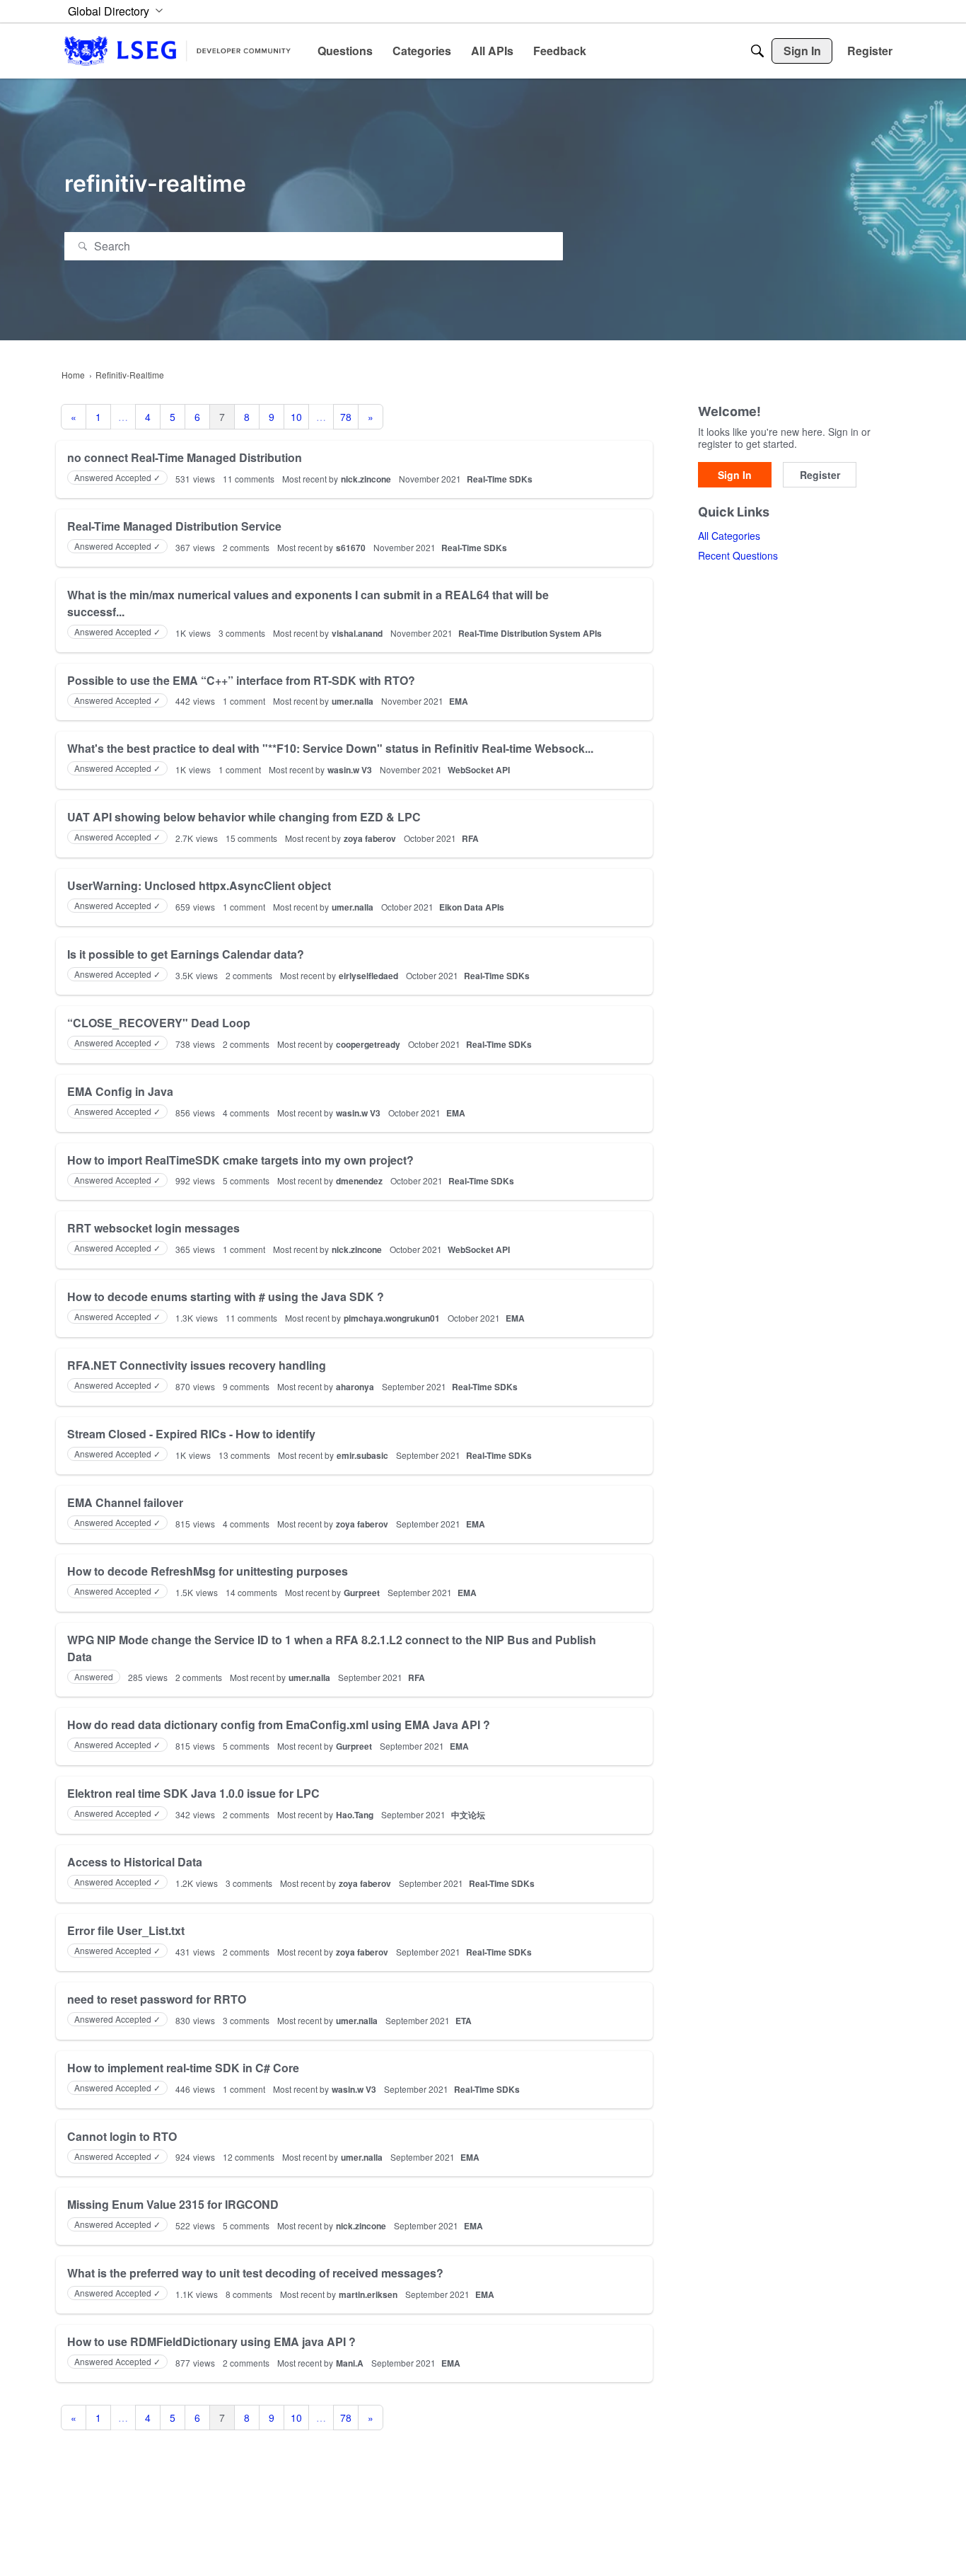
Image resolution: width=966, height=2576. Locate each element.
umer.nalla (353, 701)
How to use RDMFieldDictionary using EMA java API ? (211, 2341)
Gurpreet (362, 1593)
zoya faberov (370, 838)
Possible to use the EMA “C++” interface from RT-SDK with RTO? (241, 680)
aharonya (355, 1387)
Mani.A (350, 2363)
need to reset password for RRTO (157, 1999)
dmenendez (359, 1181)
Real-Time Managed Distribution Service (174, 526)
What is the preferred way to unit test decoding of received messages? (255, 2273)
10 (296, 417)
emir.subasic (362, 1455)
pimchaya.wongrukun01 (392, 1318)
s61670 (351, 548)
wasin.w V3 (350, 770)
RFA (470, 838)
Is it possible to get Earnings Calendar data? (186, 954)
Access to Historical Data (135, 1862)
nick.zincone (366, 479)
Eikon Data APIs (472, 907)
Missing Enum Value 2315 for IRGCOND (173, 2204)
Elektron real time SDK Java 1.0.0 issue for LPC (193, 1793)
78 (346, 417)
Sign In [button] (735, 475)
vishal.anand (357, 633)
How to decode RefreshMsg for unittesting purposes (208, 1571)
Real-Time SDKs (500, 479)
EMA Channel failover (125, 1502)
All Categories (729, 536)
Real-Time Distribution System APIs (530, 633)
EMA (459, 701)
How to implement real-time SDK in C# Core (183, 2068)
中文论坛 (468, 1815)
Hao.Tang (355, 1815)
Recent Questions (738, 555)
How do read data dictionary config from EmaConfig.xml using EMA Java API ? (279, 1725)
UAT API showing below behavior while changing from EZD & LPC (244, 817)
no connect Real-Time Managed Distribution (185, 457)
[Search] (757, 51)
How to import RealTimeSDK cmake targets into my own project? (240, 1160)
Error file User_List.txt (126, 1930)
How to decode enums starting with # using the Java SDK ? (226, 1296)
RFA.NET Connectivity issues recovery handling (197, 1365)
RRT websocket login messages (153, 1228)
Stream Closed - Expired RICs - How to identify (191, 1434)
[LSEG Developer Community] (178, 51)
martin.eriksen (368, 2294)
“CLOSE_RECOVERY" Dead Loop (159, 1023)
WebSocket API (479, 770)
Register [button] (820, 475)
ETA (464, 2021)
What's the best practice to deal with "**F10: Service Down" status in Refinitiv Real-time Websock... (330, 748)
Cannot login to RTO (122, 2136)
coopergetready (368, 1044)
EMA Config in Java (120, 1091)
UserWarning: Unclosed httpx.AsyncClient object (199, 885)
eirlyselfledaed (368, 976)
